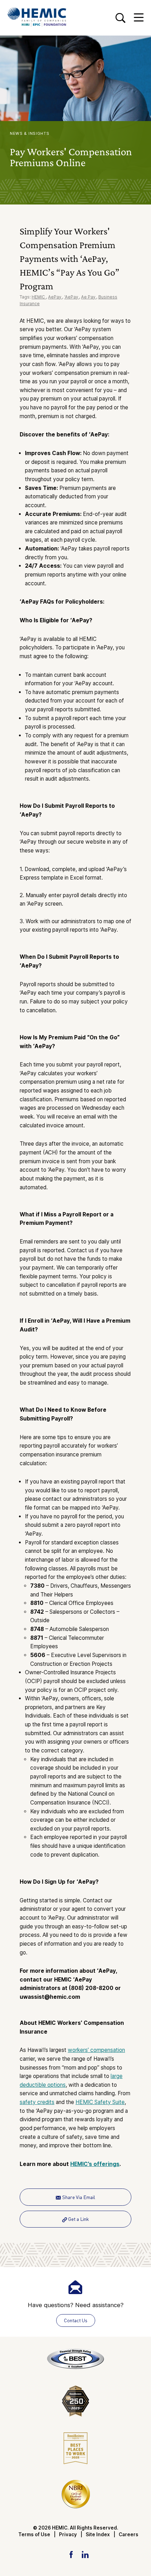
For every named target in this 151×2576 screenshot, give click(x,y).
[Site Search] (120, 18)
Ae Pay (89, 297)
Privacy (68, 2534)
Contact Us (76, 2320)
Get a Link (78, 2219)
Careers (129, 2534)
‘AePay (72, 297)
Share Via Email (78, 2197)
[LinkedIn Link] (85, 2554)
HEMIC (39, 297)
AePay (55, 297)
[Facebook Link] (71, 2554)
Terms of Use (34, 2534)
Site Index (98, 2534)
